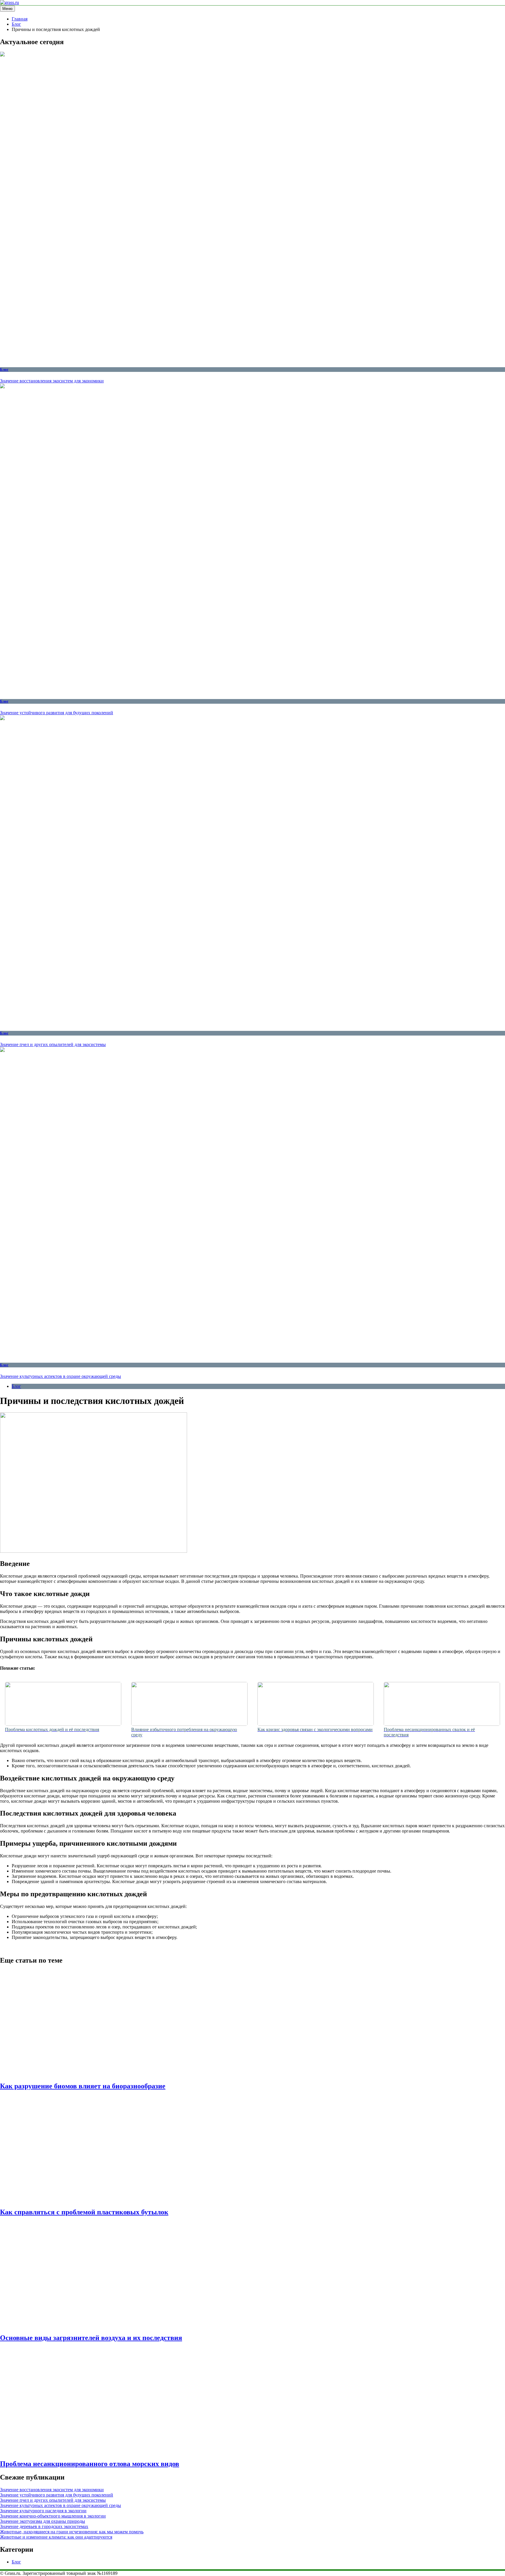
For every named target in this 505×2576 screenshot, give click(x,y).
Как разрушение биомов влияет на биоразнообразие (83, 2086)
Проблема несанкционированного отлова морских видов (90, 2464)
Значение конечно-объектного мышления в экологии (53, 2516)
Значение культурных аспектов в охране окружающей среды (60, 1376)
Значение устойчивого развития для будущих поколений (57, 713)
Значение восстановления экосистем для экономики (52, 381)
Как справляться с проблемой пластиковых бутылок (84, 2212)
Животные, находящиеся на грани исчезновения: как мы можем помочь (72, 2532)
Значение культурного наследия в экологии (43, 2511)
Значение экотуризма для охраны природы (43, 2521)
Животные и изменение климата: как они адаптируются (56, 2537)
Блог (4, 369)
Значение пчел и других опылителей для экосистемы (53, 1044)
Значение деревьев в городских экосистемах (44, 2526)
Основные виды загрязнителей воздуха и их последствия (91, 2338)
